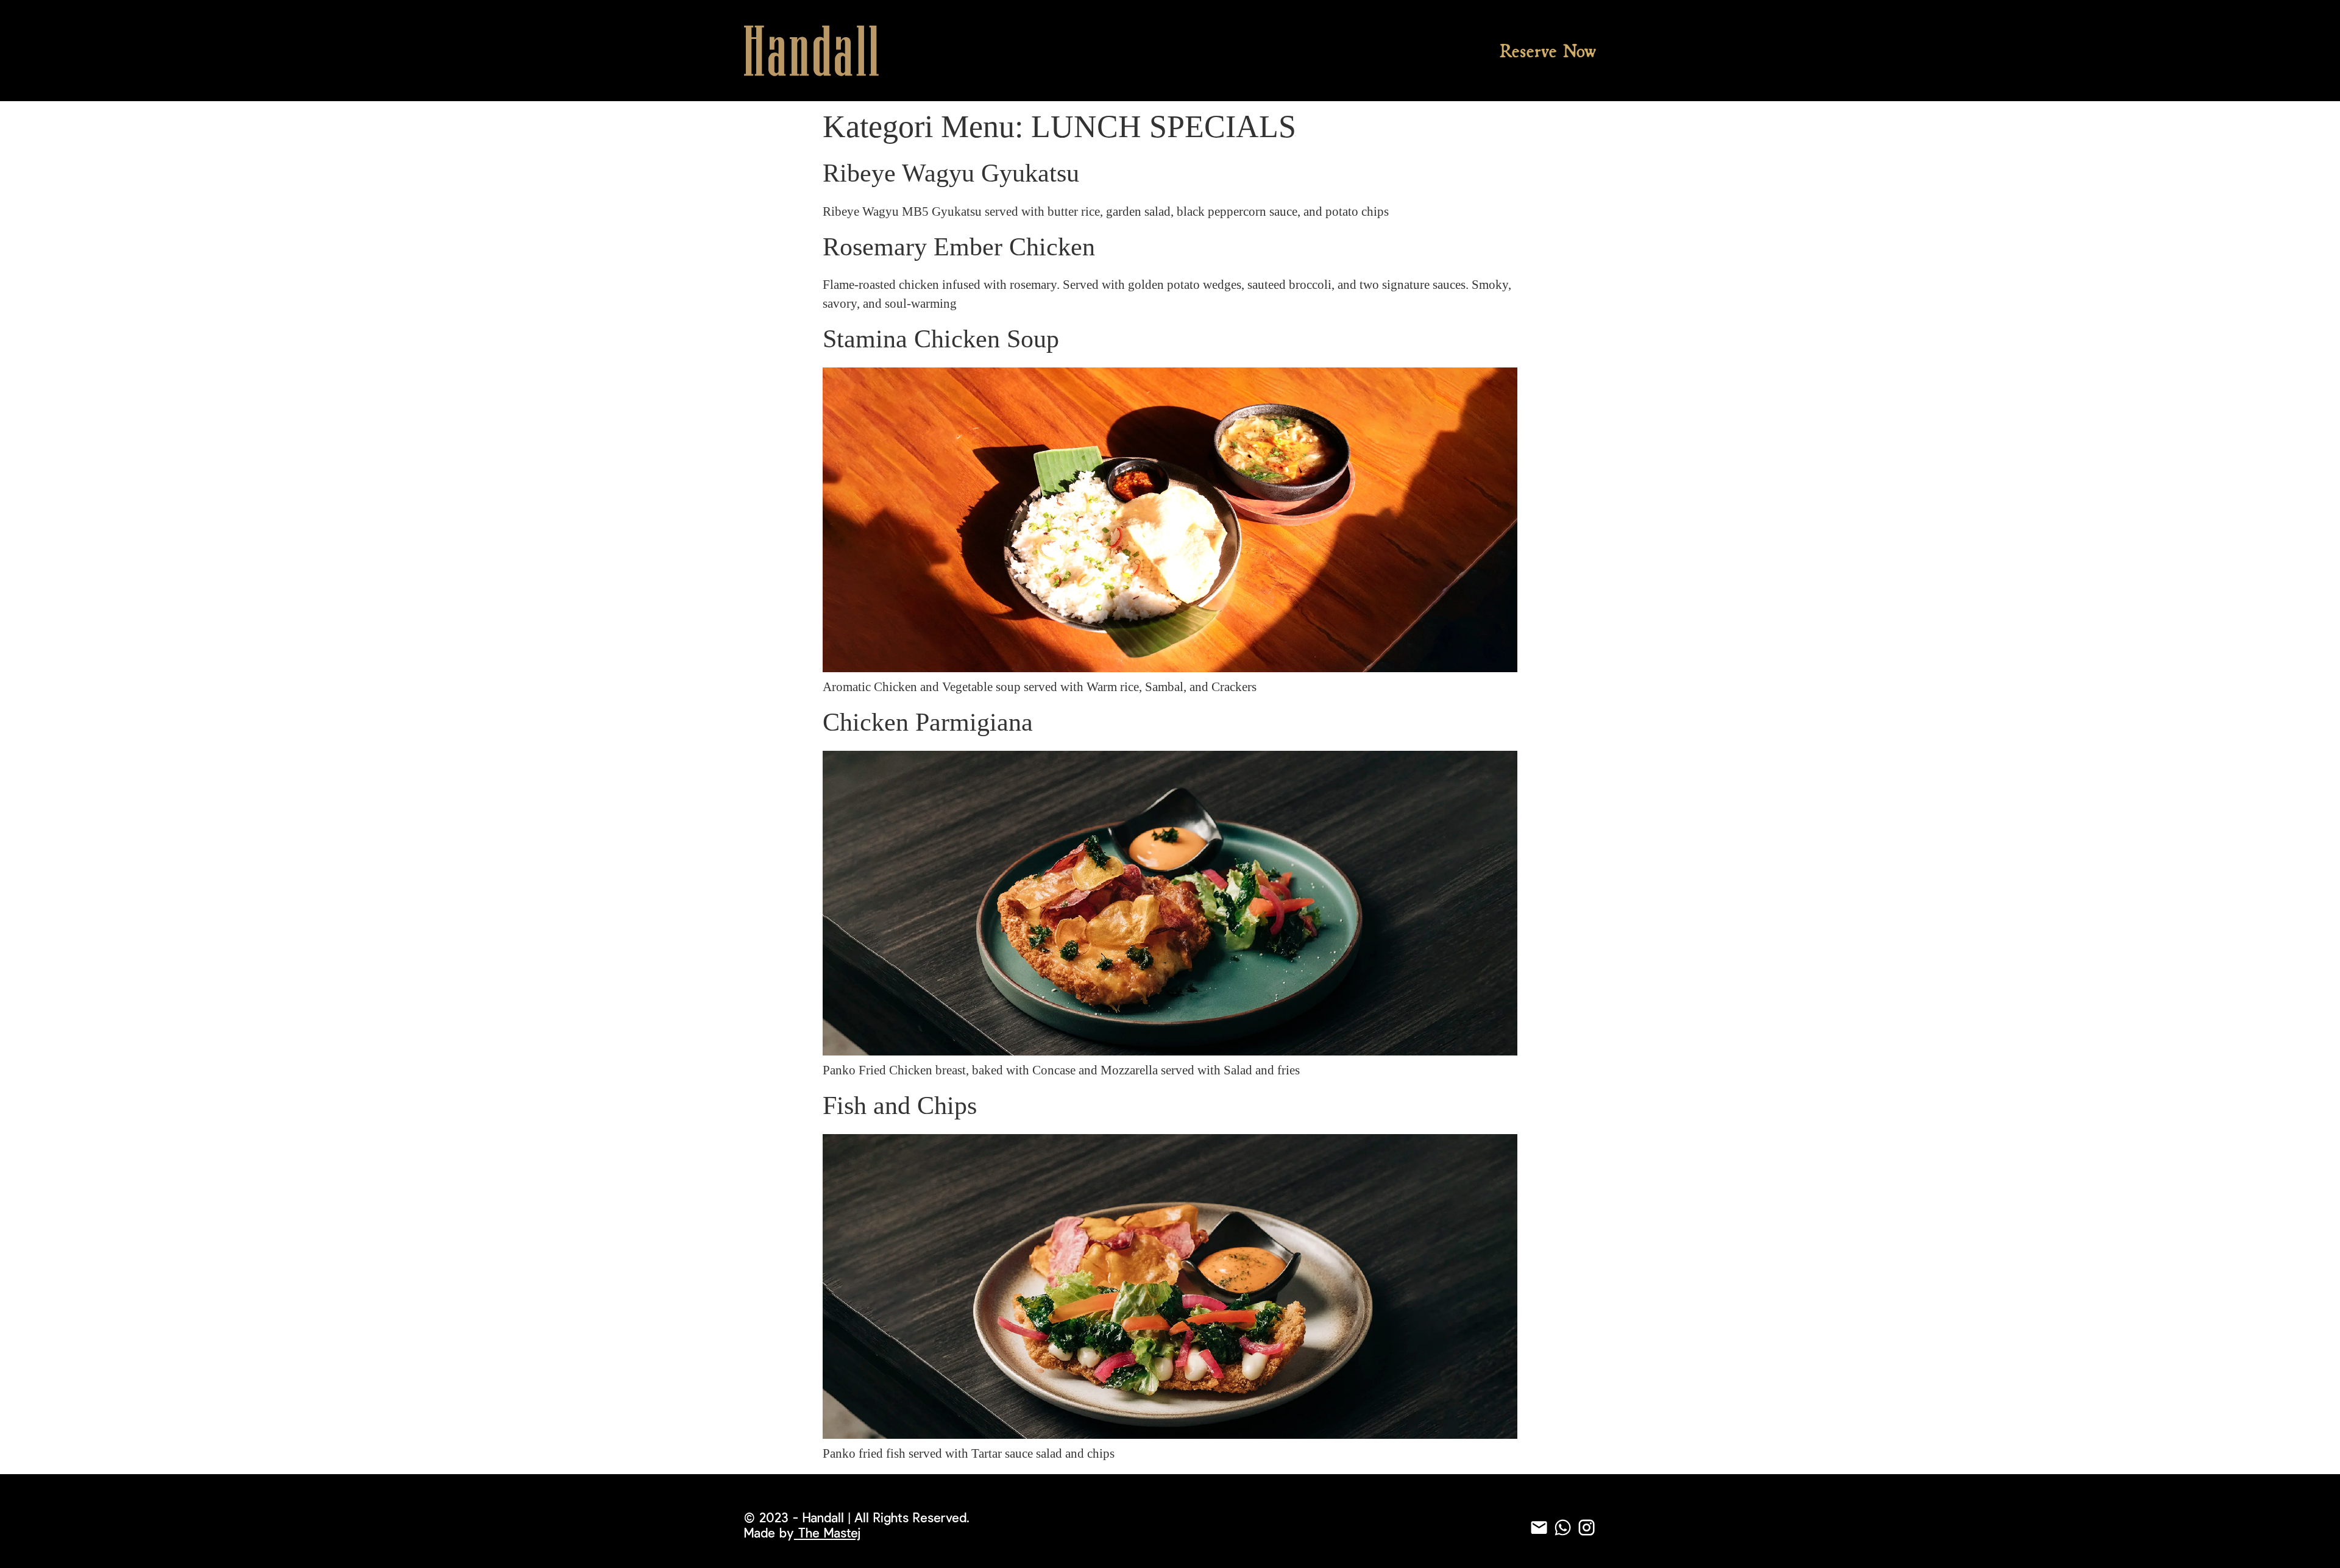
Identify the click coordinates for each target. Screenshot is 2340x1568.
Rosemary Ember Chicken (959, 247)
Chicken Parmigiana (928, 722)
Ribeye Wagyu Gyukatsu (951, 173)
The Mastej (829, 1534)
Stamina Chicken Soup (941, 339)
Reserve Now (1548, 51)
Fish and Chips (900, 1105)
